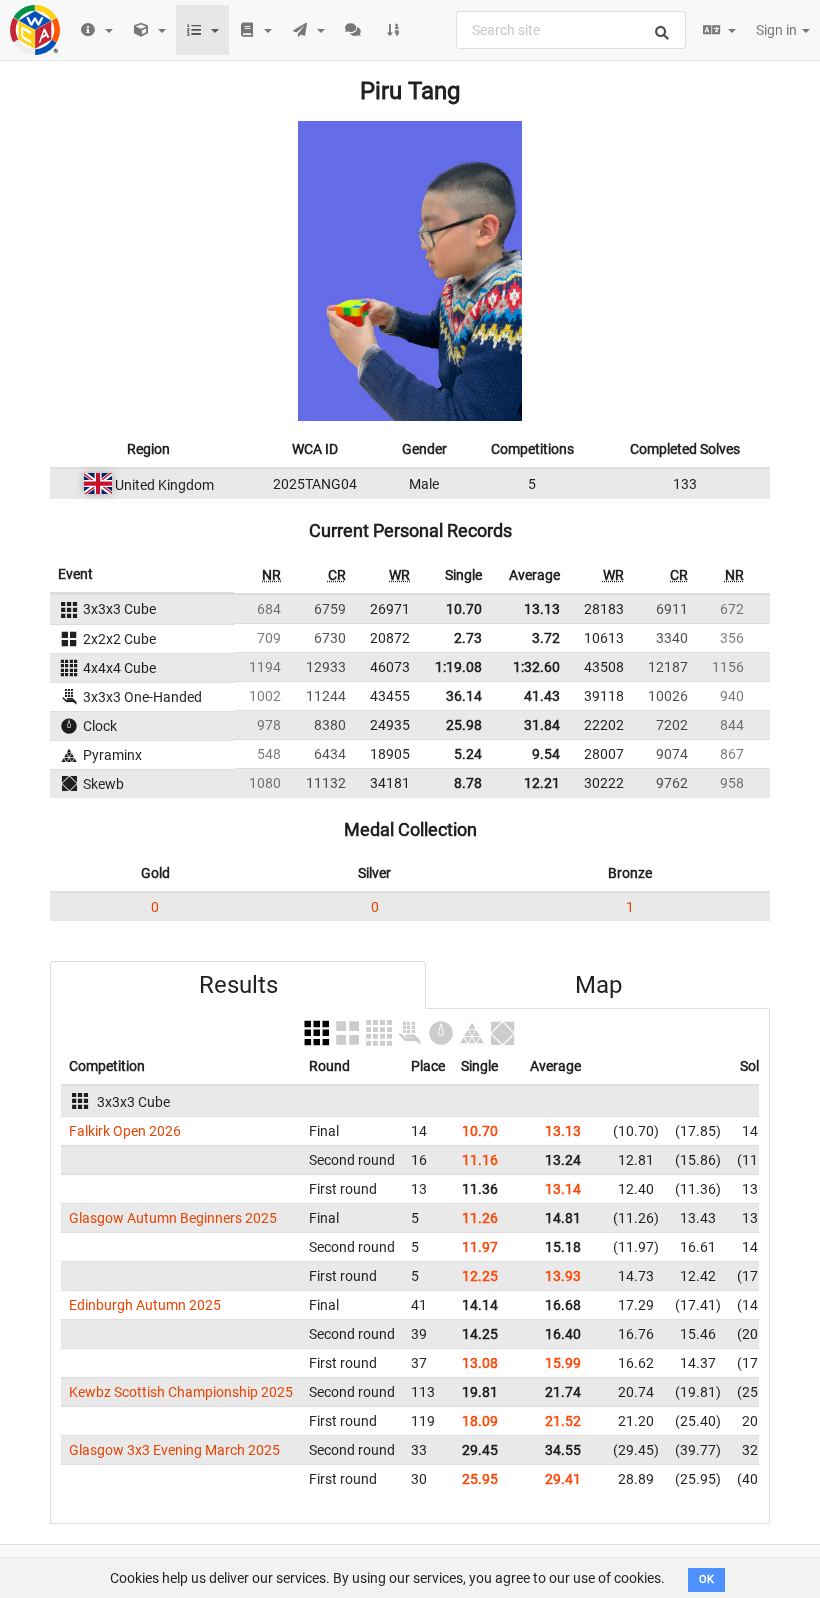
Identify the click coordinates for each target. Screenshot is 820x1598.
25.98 (464, 725)
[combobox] (571, 30)
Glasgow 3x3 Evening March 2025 (174, 1450)
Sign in (778, 30)
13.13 (542, 609)
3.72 (546, 638)
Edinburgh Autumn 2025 (145, 1305)
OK (706, 1579)
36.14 (464, 696)
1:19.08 (458, 667)
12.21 (542, 783)
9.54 (546, 754)
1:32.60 (536, 667)
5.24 (468, 754)
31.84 (542, 725)
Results (238, 985)
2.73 (468, 638)
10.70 (464, 609)
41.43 (542, 696)
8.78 (468, 783)
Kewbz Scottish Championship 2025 (181, 1392)
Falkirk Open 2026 (125, 1131)
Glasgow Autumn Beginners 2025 (173, 1218)
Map (598, 985)
